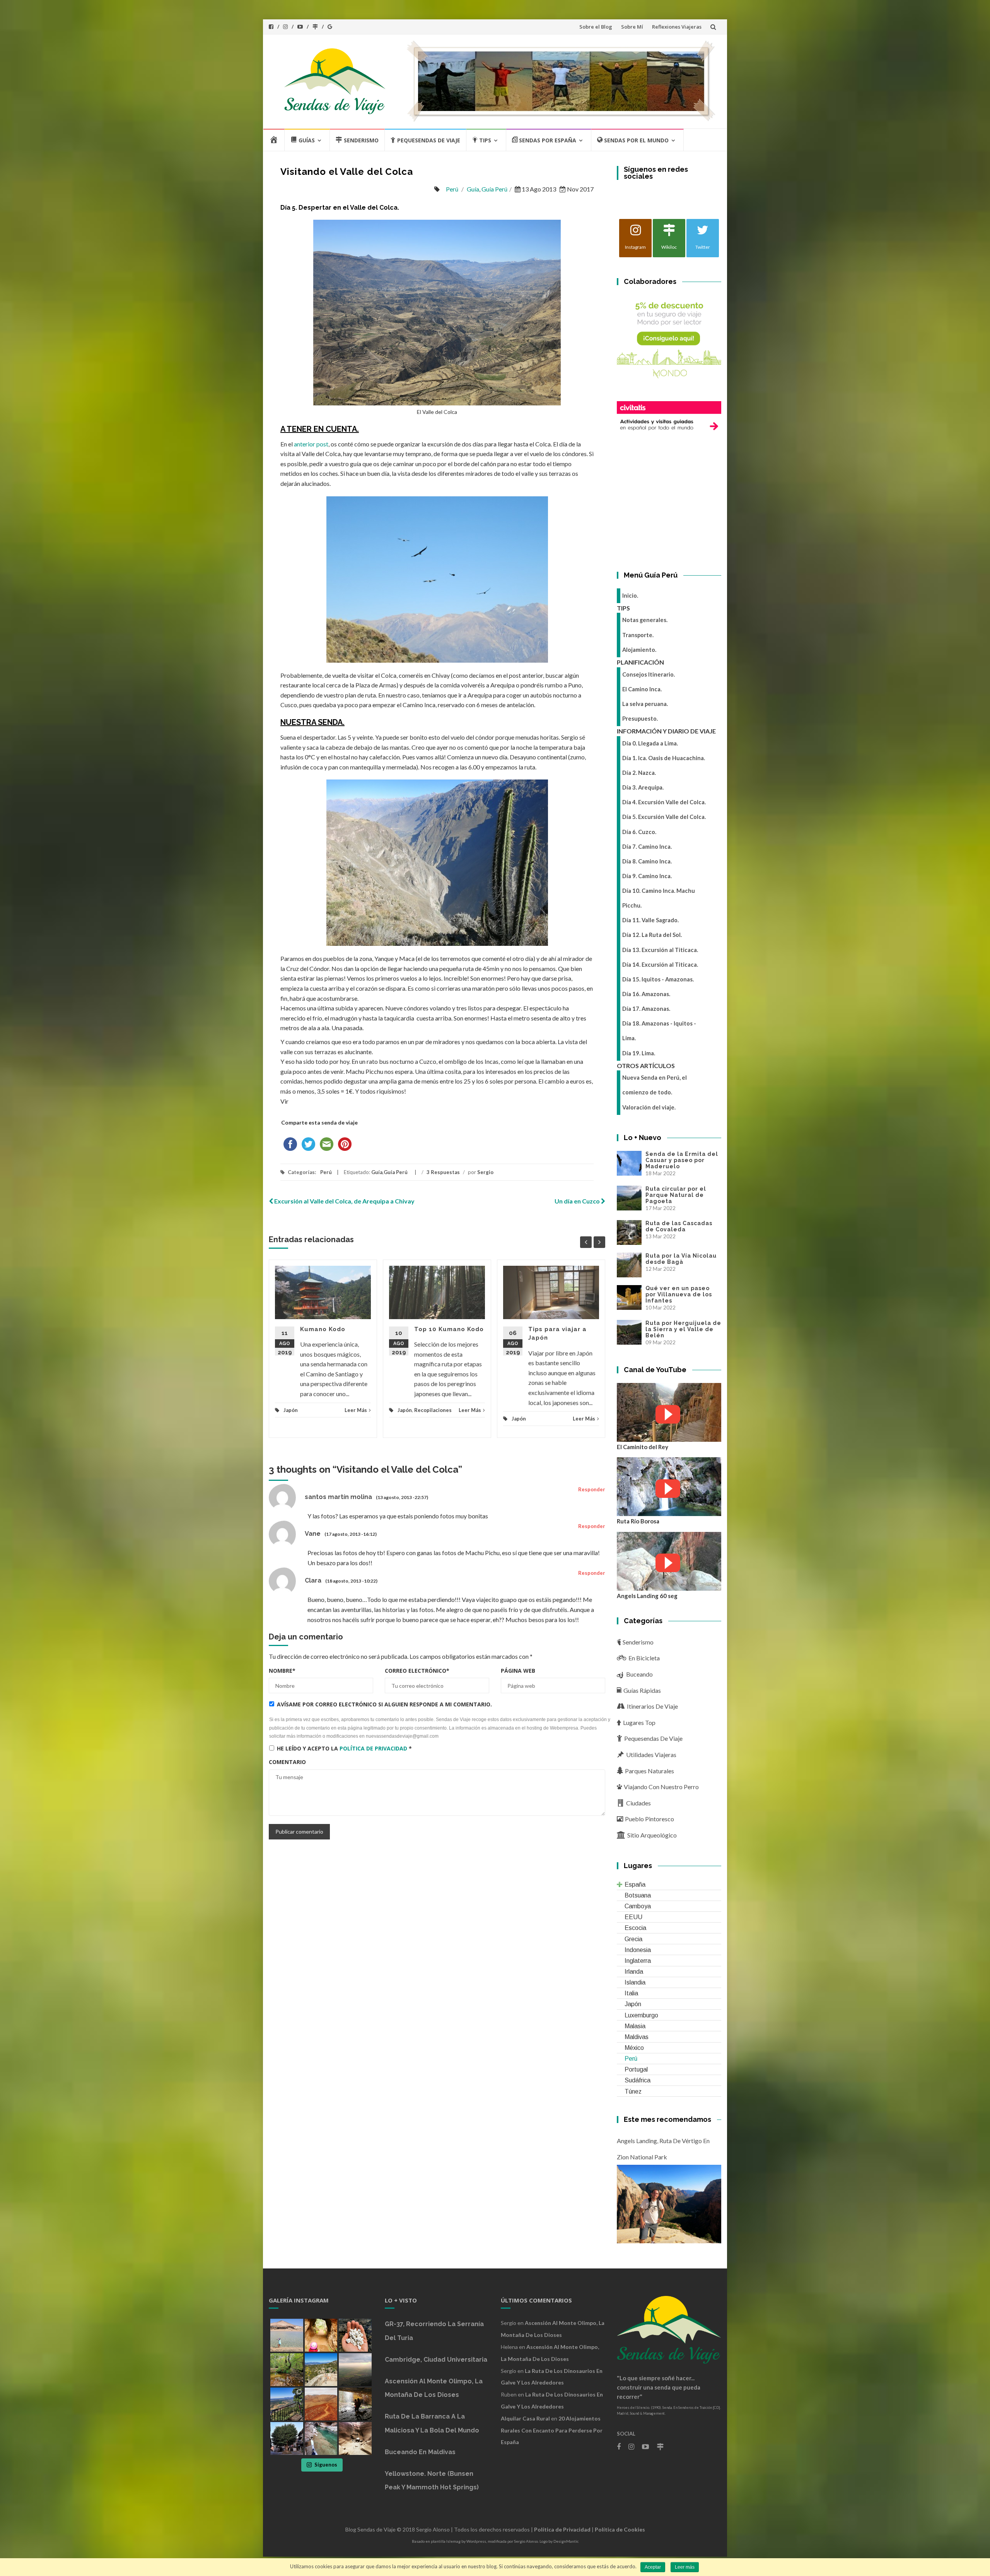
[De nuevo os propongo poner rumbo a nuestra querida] (287, 2438)
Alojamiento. (639, 650)
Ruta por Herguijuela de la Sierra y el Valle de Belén (683, 1329)
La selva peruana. (645, 704)
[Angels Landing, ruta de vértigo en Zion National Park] (669, 2203)
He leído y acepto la (344, 1748)
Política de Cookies (620, 2529)
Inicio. (630, 596)
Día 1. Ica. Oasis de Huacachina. (664, 758)
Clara (313, 1580)
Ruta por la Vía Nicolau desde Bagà (681, 1259)
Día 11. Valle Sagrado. (650, 920)
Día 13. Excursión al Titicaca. (660, 950)
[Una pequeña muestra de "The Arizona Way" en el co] (355, 2438)
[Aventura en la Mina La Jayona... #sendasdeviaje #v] (321, 2335)
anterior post (311, 444)
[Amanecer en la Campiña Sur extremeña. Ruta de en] (355, 2370)
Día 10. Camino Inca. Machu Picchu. (659, 898)
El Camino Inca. (642, 689)
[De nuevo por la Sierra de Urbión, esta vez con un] (355, 2404)
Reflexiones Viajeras (677, 27)
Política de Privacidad (562, 2529)
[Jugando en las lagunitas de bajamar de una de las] (287, 2335)
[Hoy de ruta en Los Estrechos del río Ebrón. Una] (321, 2438)
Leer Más (356, 1410)
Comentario (287, 1762)
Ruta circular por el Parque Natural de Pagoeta (676, 1195)
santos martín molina (338, 1497)
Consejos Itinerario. (649, 674)
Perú (452, 189)
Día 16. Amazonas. (646, 994)
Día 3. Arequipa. (643, 787)
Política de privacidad (373, 1748)
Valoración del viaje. (649, 1107)
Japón (291, 1410)
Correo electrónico (417, 1671)
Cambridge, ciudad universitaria (436, 2360)
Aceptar (653, 2567)
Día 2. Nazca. (639, 773)
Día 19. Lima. (639, 1053)
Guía (473, 189)
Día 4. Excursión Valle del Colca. (664, 802)
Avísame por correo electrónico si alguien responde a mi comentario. (384, 1704)
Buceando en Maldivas (420, 2452)
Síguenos (326, 2465)
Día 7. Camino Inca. (647, 847)
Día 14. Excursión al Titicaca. (660, 965)
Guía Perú (494, 189)
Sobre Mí (632, 27)
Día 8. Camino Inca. (647, 861)
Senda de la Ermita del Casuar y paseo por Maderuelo (682, 1160)
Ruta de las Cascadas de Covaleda (679, 1226)
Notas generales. (645, 620)
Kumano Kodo (323, 1329)
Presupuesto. (640, 719)
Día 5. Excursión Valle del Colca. (664, 817)
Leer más (685, 2567)
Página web (518, 1671)
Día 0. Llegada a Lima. (650, 743)
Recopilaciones (433, 1410)
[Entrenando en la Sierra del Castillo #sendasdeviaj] (287, 2404)
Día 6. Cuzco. (639, 832)
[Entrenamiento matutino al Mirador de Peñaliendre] (321, 2370)
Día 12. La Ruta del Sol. (652, 935)
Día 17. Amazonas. (646, 1009)
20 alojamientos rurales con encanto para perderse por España (552, 2430)
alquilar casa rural (525, 2418)
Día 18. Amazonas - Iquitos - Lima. (659, 1031)
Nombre (282, 1671)
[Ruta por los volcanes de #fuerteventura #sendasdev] (321, 2404)
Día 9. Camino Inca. (647, 876)
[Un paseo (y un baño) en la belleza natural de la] (287, 2370)
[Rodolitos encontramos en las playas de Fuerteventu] (355, 2335)
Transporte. (638, 635)
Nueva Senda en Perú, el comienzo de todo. (655, 1085)
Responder (592, 1489)
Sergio (485, 1172)
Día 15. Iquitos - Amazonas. (658, 979)
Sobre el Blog (596, 27)
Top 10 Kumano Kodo (449, 1329)
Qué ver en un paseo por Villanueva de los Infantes (679, 1294)
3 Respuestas (443, 1172)
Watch (668, 1414)
